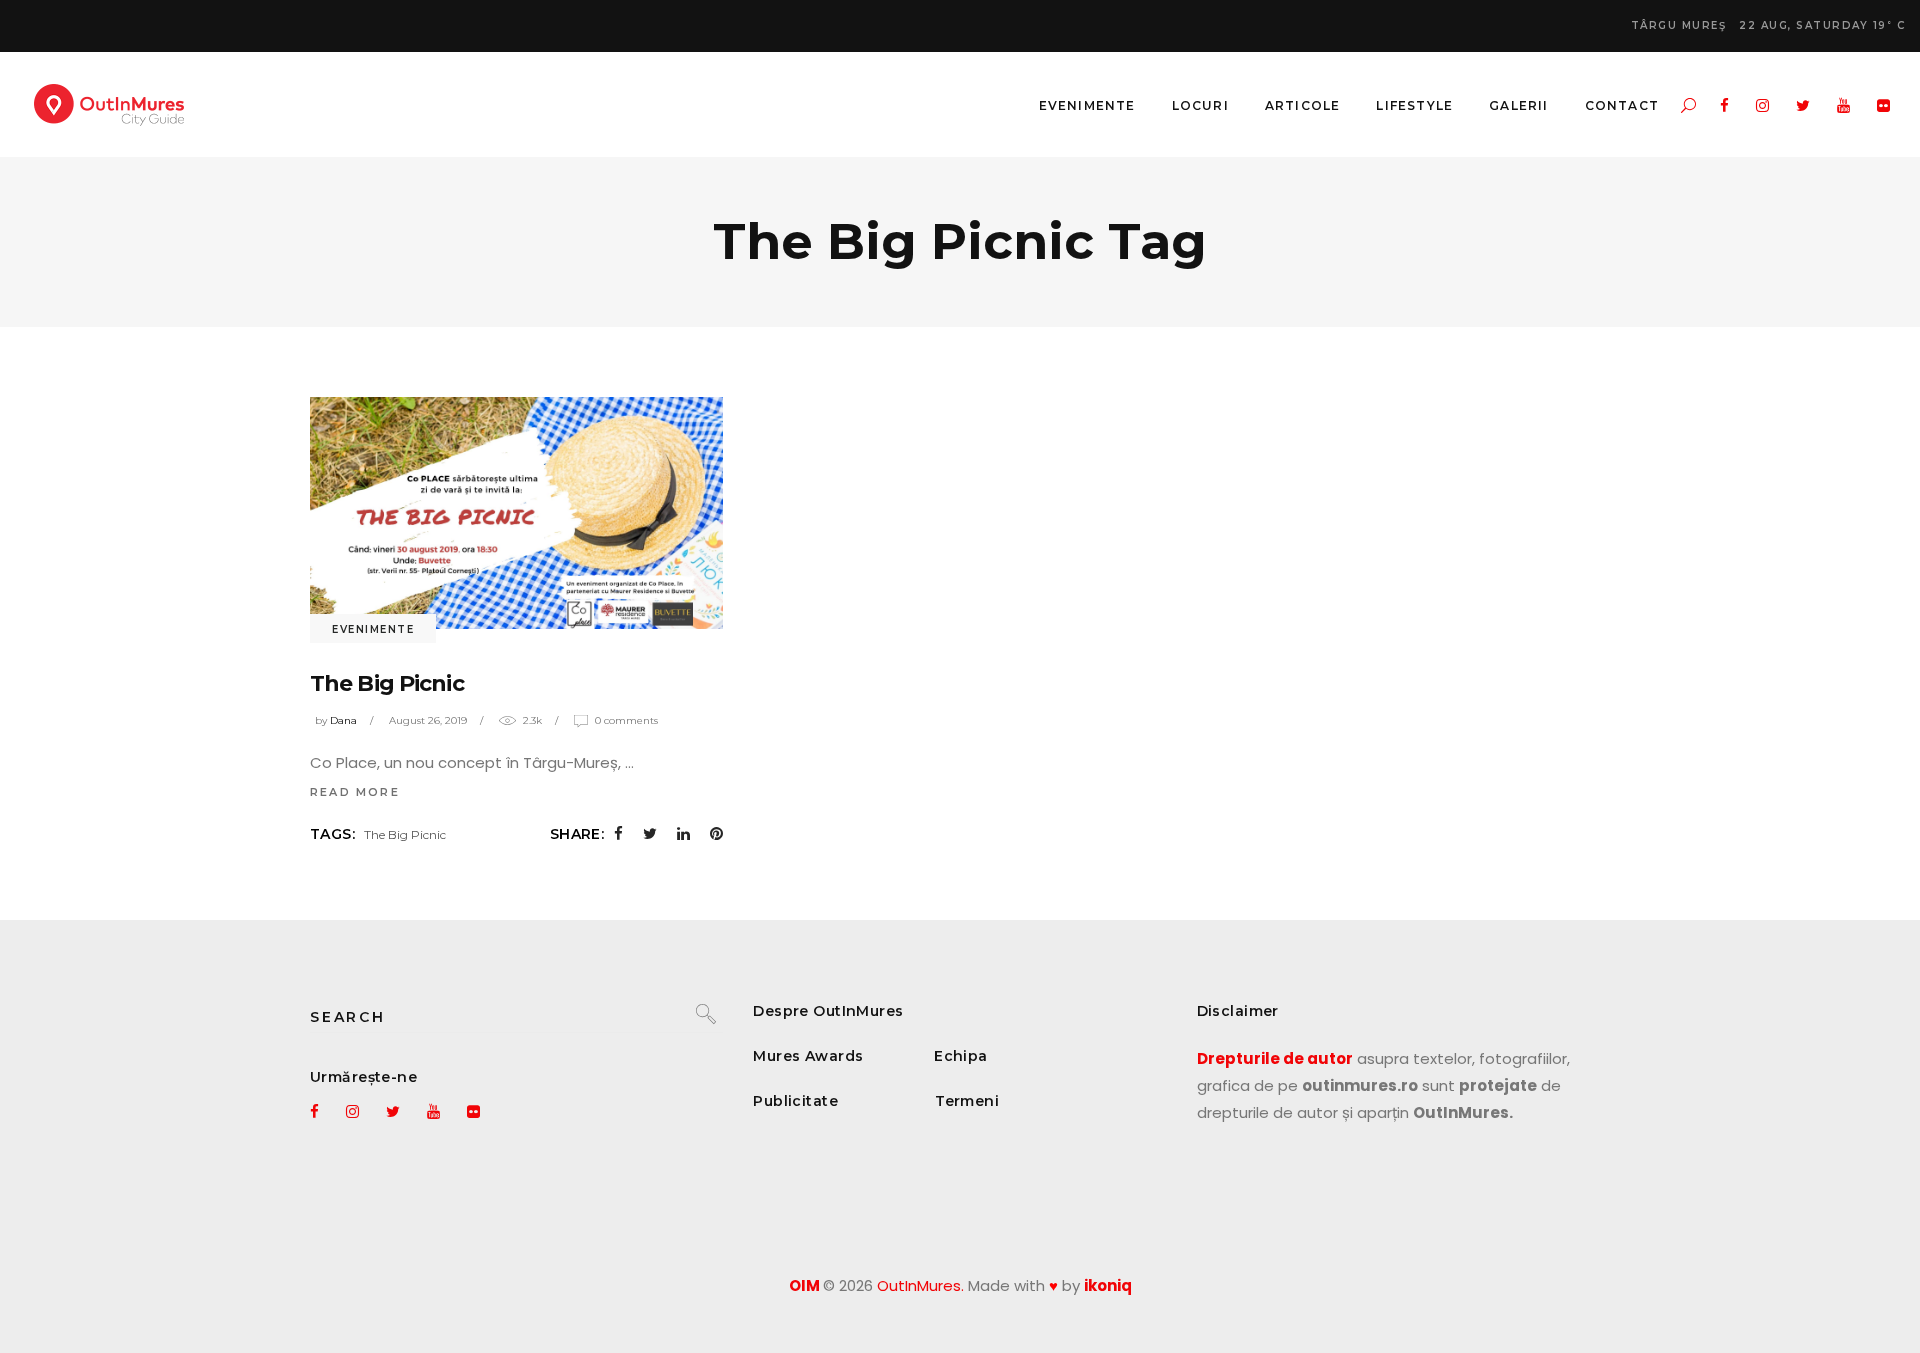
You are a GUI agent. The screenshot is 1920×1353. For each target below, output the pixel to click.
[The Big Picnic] (516, 513)
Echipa (961, 1056)
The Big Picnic (387, 683)
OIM (804, 1285)
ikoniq (1108, 1285)
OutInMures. (920, 1285)
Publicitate (795, 1101)
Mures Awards (808, 1056)
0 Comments (626, 720)
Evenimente (373, 629)
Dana (343, 720)
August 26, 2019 (428, 720)
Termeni (967, 1101)
